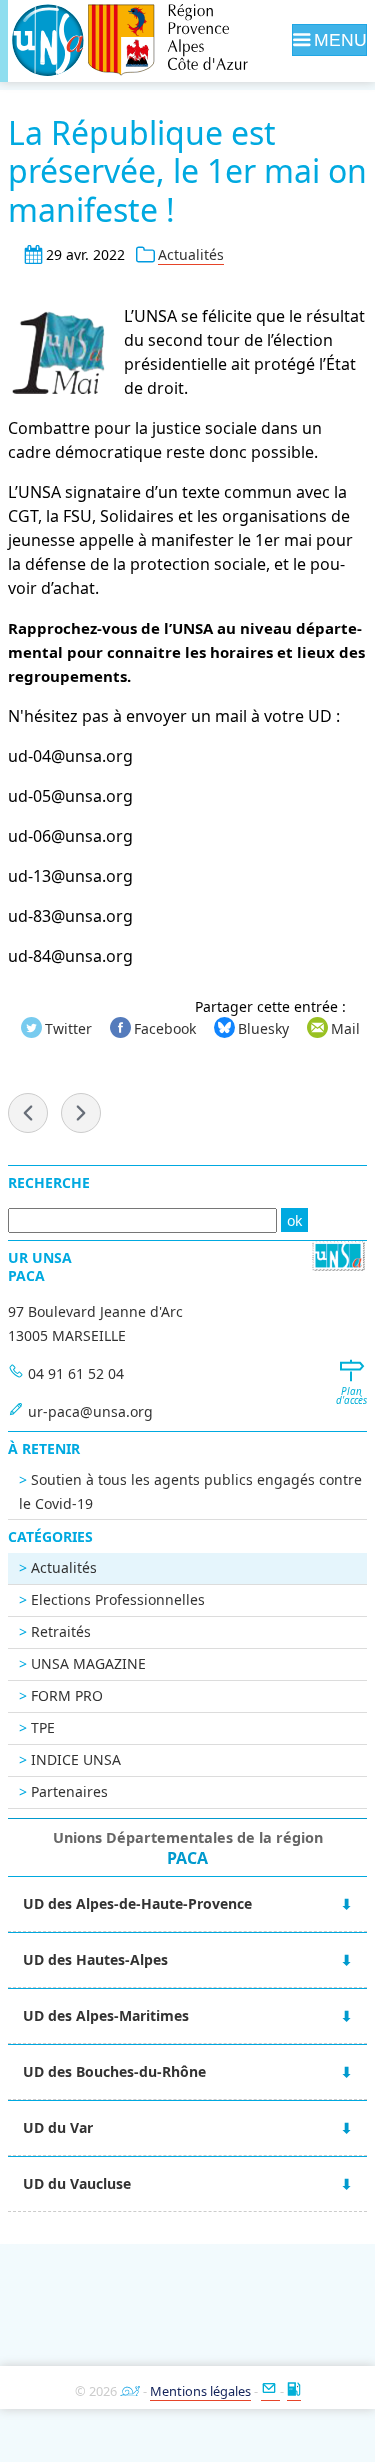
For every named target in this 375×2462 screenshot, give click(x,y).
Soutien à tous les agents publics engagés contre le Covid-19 (190, 1491)
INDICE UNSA (76, 1759)
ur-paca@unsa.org (90, 1411)
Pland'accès (351, 1396)
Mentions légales (200, 2391)
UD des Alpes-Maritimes (106, 2015)
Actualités (191, 254)
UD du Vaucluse (77, 2183)
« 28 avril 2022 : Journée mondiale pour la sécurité (28, 1113)
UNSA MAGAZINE (88, 1663)
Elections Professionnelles (118, 1599)
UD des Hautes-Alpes (95, 1959)
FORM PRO (67, 1695)
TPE (43, 1727)
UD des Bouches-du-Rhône (114, 2071)
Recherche (49, 1182)
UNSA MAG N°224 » (81, 1113)
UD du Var (58, 2127)
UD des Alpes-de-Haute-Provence (137, 1903)
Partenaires (69, 1791)
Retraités (61, 1631)
